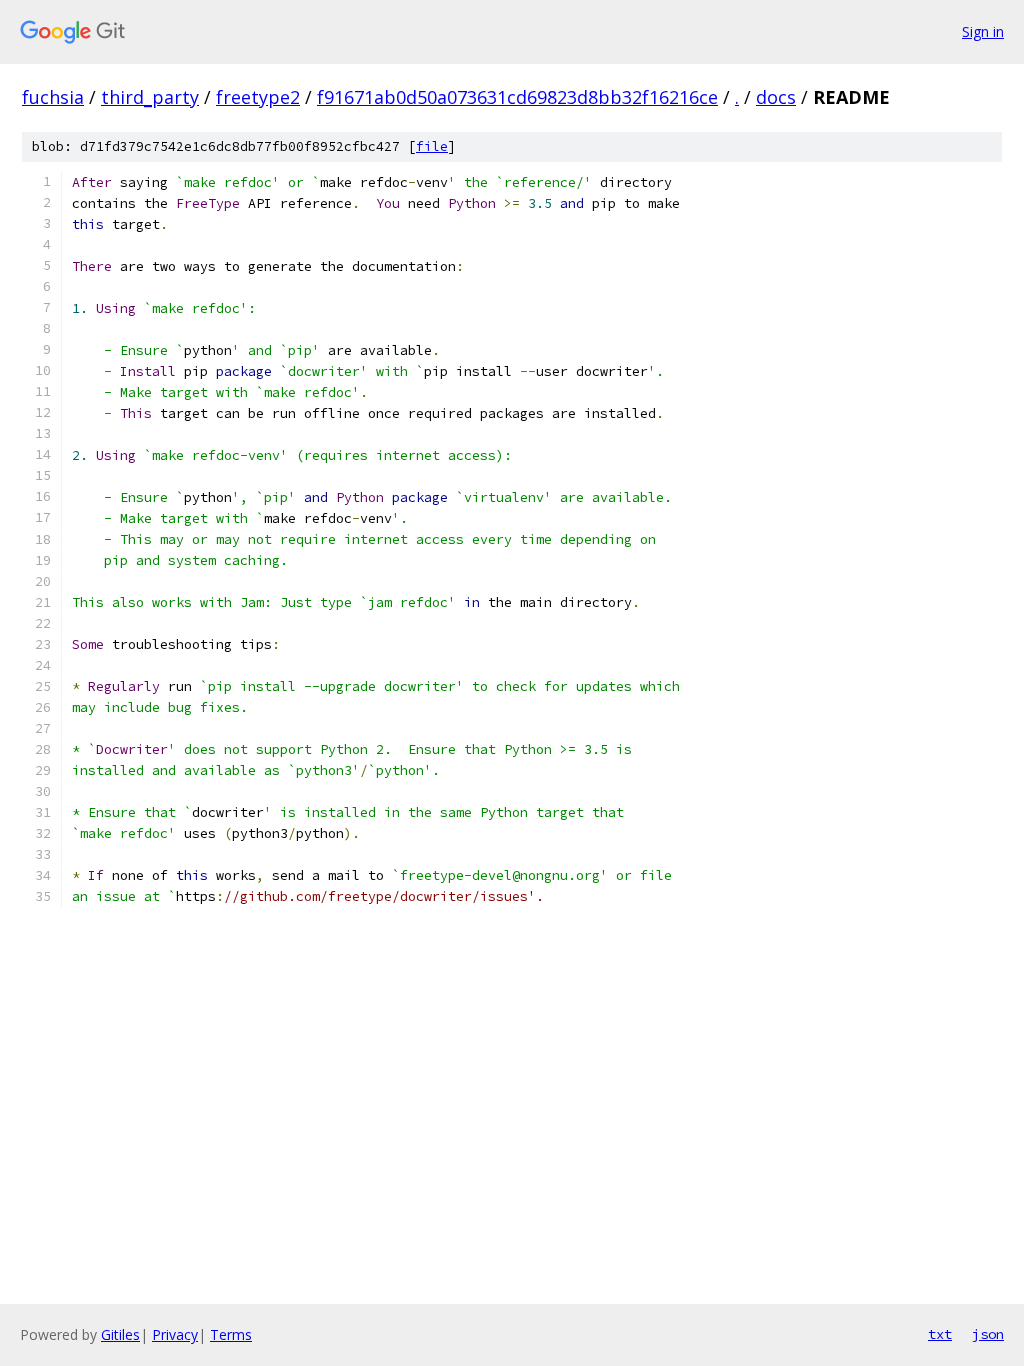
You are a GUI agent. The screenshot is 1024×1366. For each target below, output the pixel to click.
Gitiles (120, 1334)
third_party (150, 97)
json (988, 1334)
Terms (231, 1334)
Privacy (175, 1334)
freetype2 (258, 97)
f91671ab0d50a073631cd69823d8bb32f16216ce (517, 97)
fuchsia (53, 97)
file (432, 146)
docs (776, 97)
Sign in (983, 31)
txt (940, 1334)
